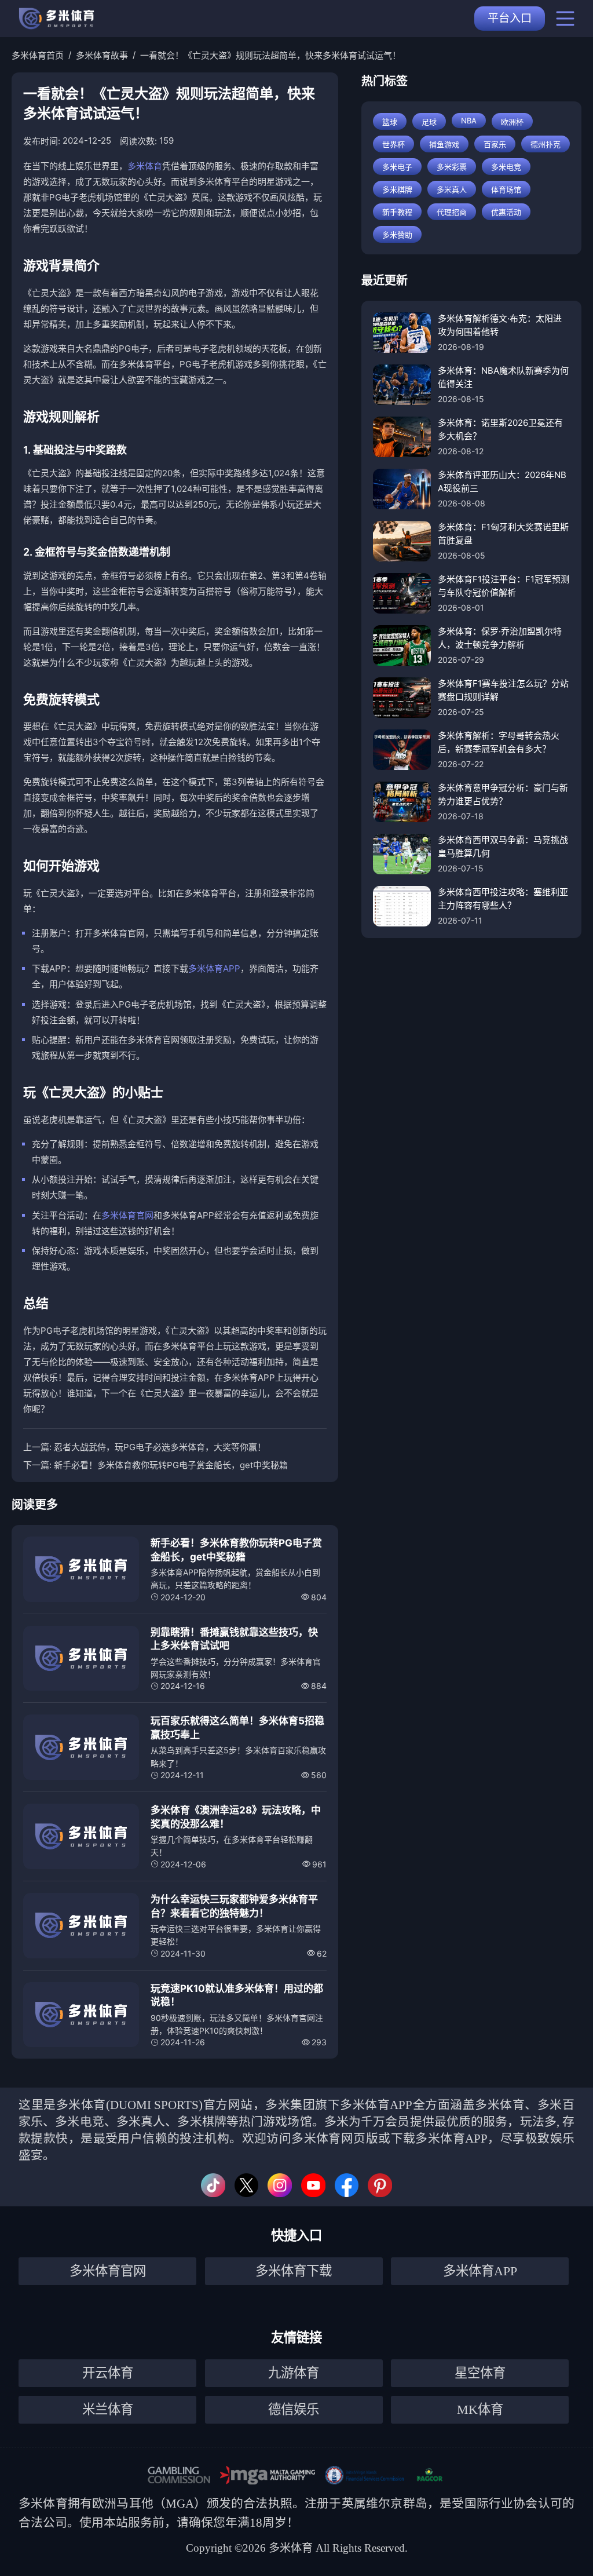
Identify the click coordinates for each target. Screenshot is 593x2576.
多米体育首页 (38, 55)
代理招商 (452, 212)
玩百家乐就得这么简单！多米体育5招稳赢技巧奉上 (237, 1728)
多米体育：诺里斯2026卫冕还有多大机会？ (500, 429)
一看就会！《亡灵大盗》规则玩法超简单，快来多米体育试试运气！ (270, 55)
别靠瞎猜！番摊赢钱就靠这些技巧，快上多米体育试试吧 (234, 1639)
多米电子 (397, 167)
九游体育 (294, 2373)
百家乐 (495, 144)
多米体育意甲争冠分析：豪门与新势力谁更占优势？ (503, 794)
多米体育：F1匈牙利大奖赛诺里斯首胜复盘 (503, 534)
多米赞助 (397, 235)
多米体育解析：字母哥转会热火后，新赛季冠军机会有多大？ (499, 742)
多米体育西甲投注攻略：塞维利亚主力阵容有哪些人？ (503, 899)
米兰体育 (108, 2409)
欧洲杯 (512, 122)
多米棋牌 (397, 189)
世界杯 (393, 144)
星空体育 (480, 2373)
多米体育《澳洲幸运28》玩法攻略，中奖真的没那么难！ (236, 1817)
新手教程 (397, 212)
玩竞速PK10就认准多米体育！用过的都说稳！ (237, 1995)
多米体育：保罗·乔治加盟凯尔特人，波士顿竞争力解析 (500, 638)
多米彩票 (452, 167)
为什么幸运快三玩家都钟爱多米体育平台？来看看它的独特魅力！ (234, 1906)
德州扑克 (546, 144)
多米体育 (145, 166)
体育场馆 (506, 189)
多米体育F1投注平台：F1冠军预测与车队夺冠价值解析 (504, 586)
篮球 (390, 122)
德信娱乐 (294, 2409)
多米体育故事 (102, 55)
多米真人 (452, 189)
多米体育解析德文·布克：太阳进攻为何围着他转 (500, 325)
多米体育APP (214, 968)
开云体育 (108, 2373)
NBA (469, 121)
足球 (429, 122)
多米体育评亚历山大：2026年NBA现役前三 (502, 481)
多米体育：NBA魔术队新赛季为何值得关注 (503, 377)
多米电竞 (506, 167)
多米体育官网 (127, 1215)
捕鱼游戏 (444, 144)
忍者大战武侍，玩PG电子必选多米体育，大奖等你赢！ (160, 1447)
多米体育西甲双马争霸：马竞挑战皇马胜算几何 (503, 846)
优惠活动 (506, 212)
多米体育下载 (294, 2271)
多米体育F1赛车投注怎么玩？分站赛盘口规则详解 (503, 690)
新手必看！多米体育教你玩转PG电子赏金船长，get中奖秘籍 (171, 1465)
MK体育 (480, 2409)
